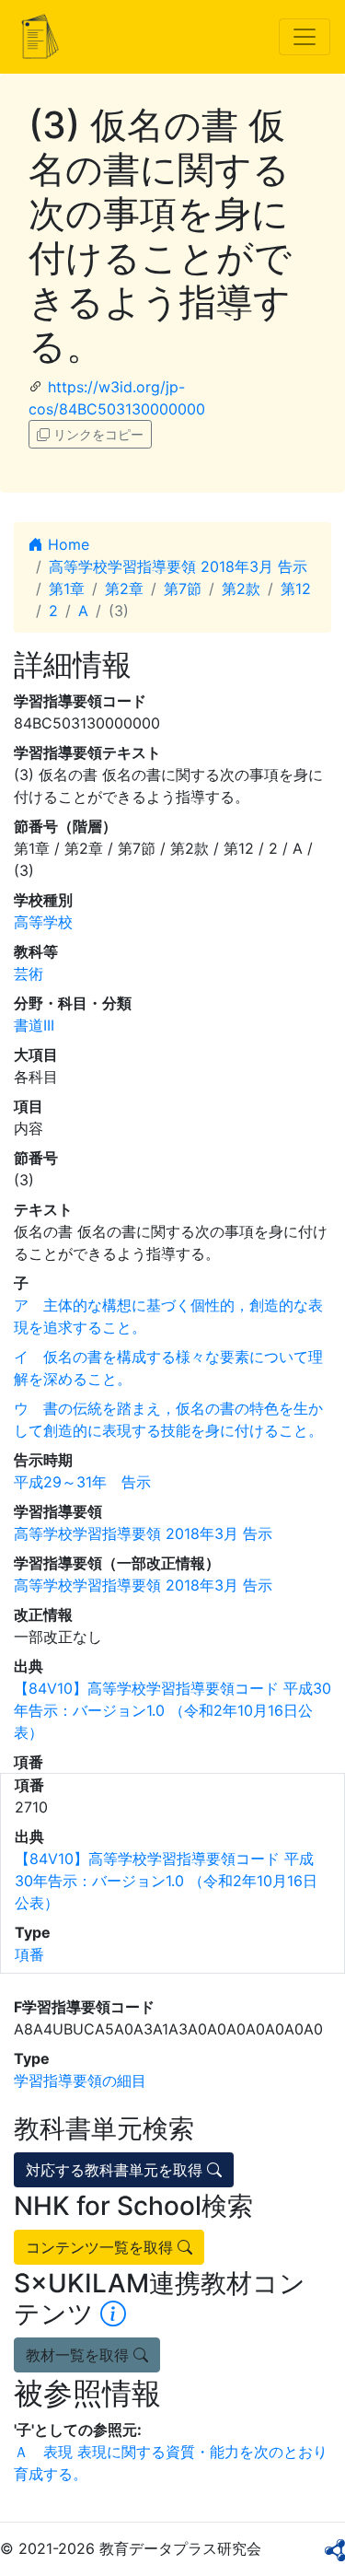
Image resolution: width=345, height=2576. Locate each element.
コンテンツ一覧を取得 (102, 2247)
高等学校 (43, 922)
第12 (296, 589)
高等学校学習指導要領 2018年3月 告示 (178, 566)
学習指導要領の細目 (80, 2081)
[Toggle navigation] (305, 37)
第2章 (124, 589)
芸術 (29, 973)
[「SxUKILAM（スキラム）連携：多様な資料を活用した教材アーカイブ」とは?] (113, 2314)
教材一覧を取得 (80, 2355)
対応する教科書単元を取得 (116, 2170)
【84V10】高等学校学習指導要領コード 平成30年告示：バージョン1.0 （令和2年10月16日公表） (172, 1710)
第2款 (241, 589)
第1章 (67, 589)
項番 (29, 1954)
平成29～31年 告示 (82, 1482)
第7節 (183, 589)
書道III (34, 1025)
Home (66, 544)
